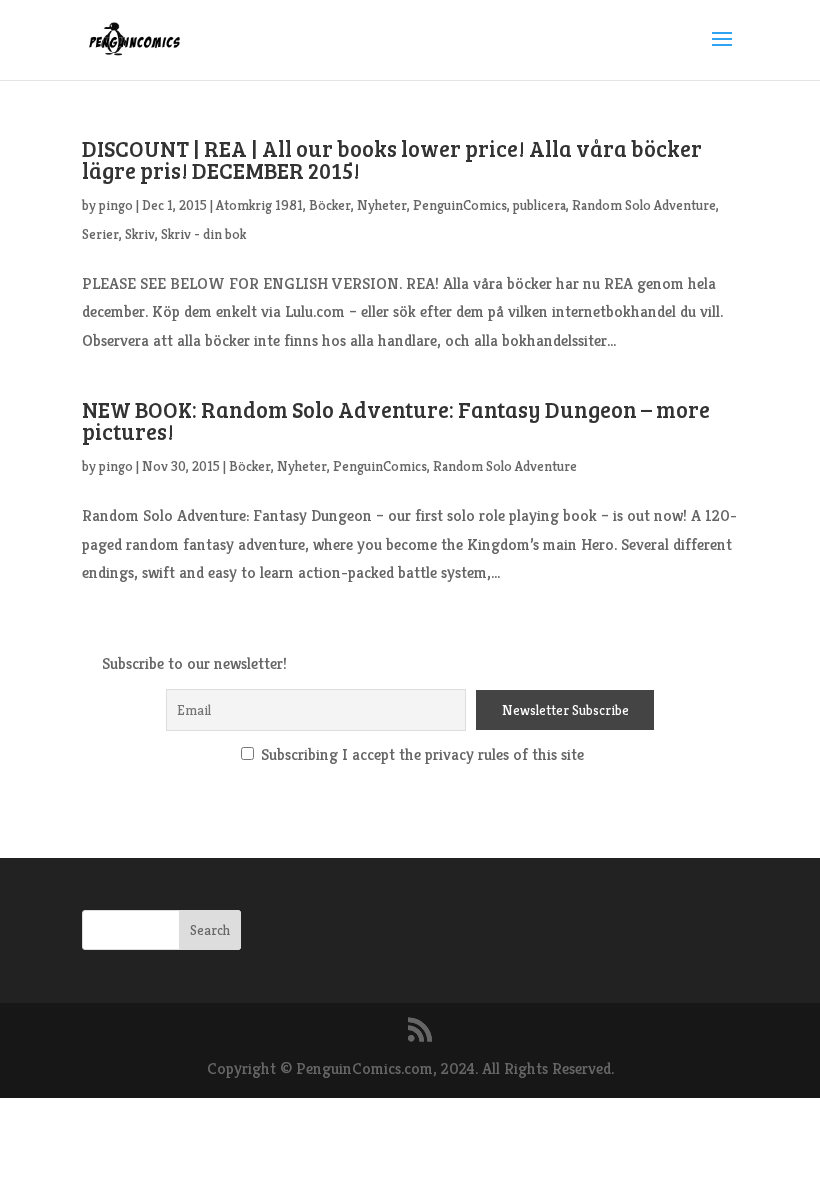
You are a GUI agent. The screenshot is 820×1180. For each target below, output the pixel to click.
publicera (539, 205)
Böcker (330, 205)
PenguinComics (460, 205)
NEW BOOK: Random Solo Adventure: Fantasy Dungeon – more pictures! (396, 420)
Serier (100, 234)
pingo (116, 205)
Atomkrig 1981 (259, 205)
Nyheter (382, 205)
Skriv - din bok (203, 234)
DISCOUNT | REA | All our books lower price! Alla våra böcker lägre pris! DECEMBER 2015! (392, 159)
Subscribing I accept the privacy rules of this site (420, 754)
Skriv (140, 234)
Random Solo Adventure (644, 205)
